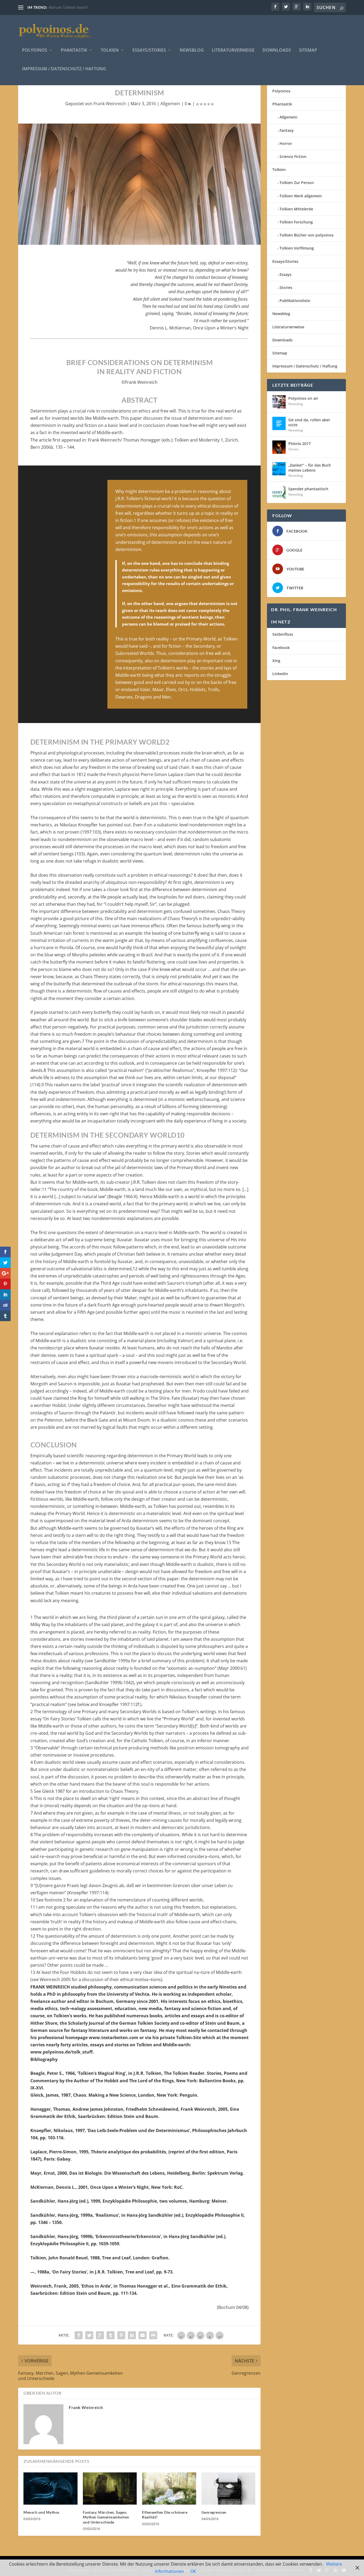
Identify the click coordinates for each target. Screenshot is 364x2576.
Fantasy (287, 130)
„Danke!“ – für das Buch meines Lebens (310, 468)
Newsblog (192, 50)
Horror (286, 143)
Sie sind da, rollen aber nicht (309, 422)
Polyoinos (35, 50)
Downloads (277, 50)
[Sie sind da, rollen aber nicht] (279, 423)
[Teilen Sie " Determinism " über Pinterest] (121, 2335)
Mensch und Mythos (41, 2512)
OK (193, 2571)
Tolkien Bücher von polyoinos (307, 235)
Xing (276, 661)
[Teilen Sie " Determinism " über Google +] (100, 2335)
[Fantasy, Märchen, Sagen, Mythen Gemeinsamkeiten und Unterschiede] (110, 2489)
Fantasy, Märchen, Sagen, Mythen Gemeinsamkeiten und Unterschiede (106, 2517)
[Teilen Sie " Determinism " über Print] (153, 2335)
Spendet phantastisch (308, 489)
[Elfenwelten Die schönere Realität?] (169, 2489)
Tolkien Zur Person (297, 183)
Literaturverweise (233, 50)
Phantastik (74, 50)
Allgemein (170, 104)
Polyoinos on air (303, 398)
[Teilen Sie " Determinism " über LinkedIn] (132, 2335)
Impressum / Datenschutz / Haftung (64, 69)
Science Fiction (293, 156)
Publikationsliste (295, 301)
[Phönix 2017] (279, 447)
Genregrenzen (214, 2512)
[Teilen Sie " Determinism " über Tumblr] (111, 2335)
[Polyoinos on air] (279, 402)
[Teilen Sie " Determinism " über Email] (143, 2335)
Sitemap (308, 50)
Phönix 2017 (300, 444)
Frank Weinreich (110, 104)
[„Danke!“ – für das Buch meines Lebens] (279, 469)
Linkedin (280, 674)
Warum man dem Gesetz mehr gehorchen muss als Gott (99, 7)
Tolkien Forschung (296, 222)
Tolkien (110, 50)
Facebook (281, 648)
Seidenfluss (283, 634)
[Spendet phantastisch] (279, 492)
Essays (286, 274)
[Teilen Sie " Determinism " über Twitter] (89, 2335)
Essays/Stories (149, 50)
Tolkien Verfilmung (297, 248)
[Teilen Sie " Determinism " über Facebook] (79, 2335)
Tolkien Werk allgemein (301, 196)
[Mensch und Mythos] (50, 2489)
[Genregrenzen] (228, 2489)
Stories (286, 287)
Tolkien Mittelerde (296, 209)
